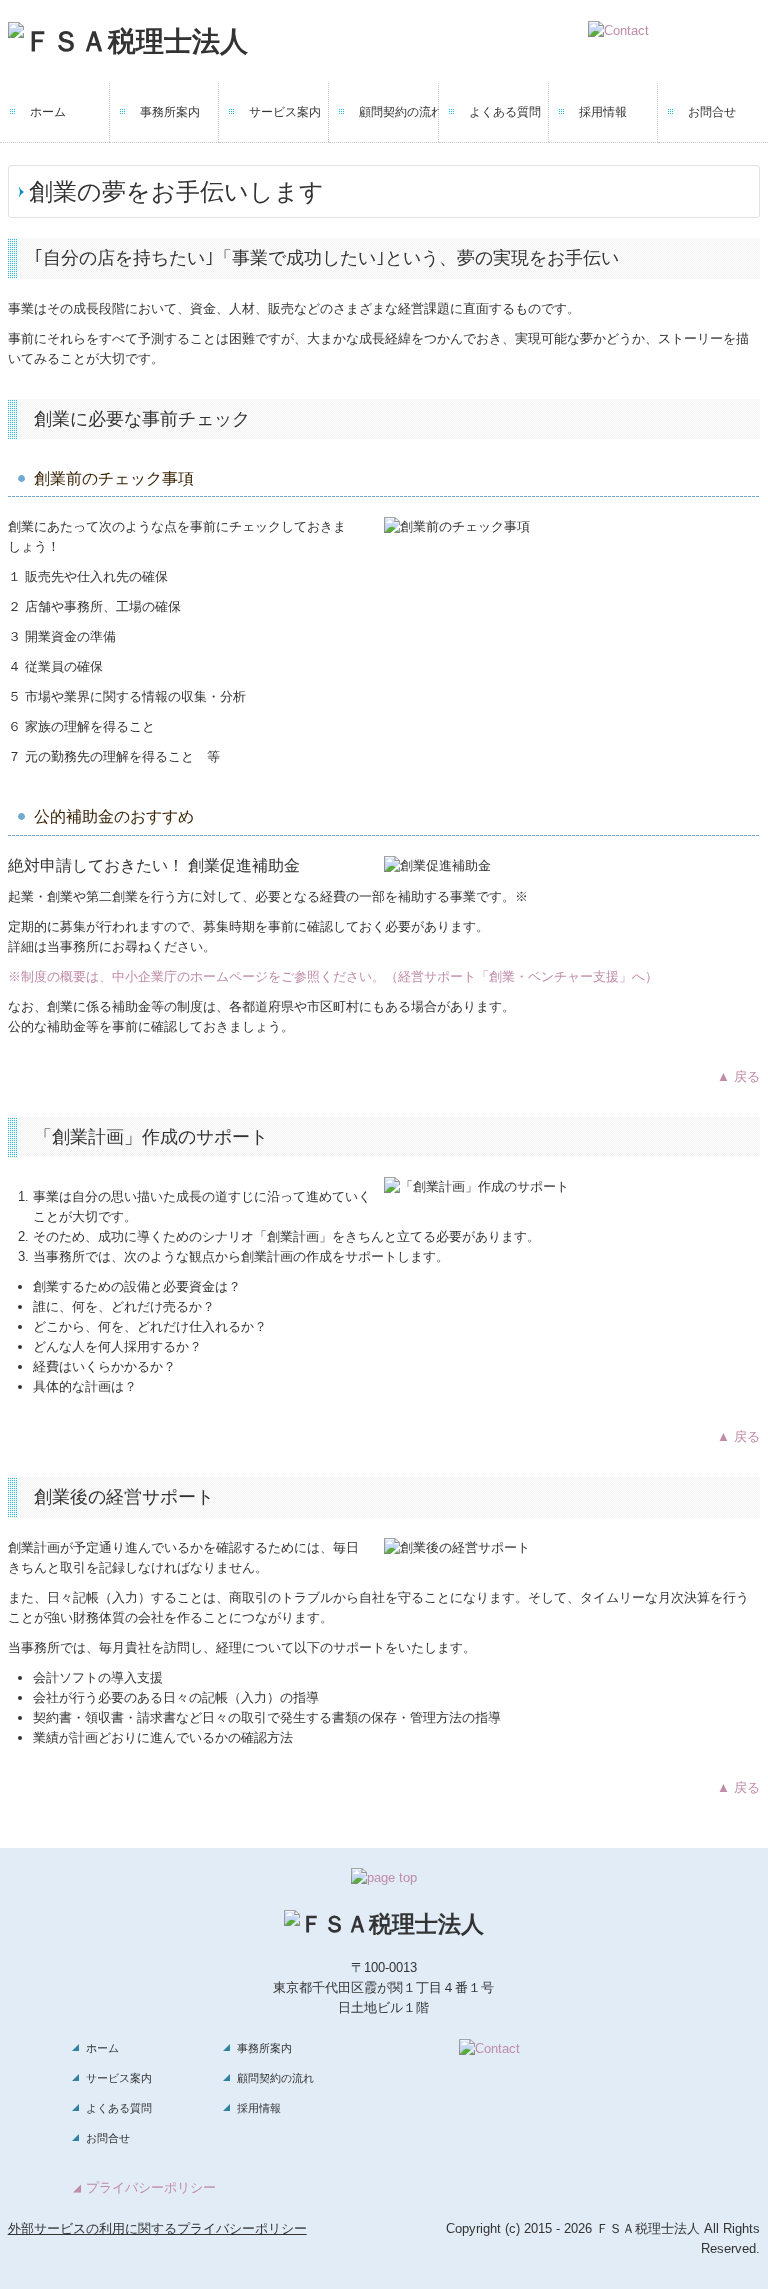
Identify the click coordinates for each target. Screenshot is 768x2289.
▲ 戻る (738, 1076)
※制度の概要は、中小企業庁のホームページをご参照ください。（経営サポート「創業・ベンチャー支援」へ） (333, 976)
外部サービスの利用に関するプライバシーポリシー (157, 2228)
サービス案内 (285, 112)
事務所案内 (170, 112)
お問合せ (712, 112)
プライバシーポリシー (151, 2187)
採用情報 (603, 112)
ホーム (48, 112)
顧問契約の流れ (399, 112)
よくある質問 (505, 112)
